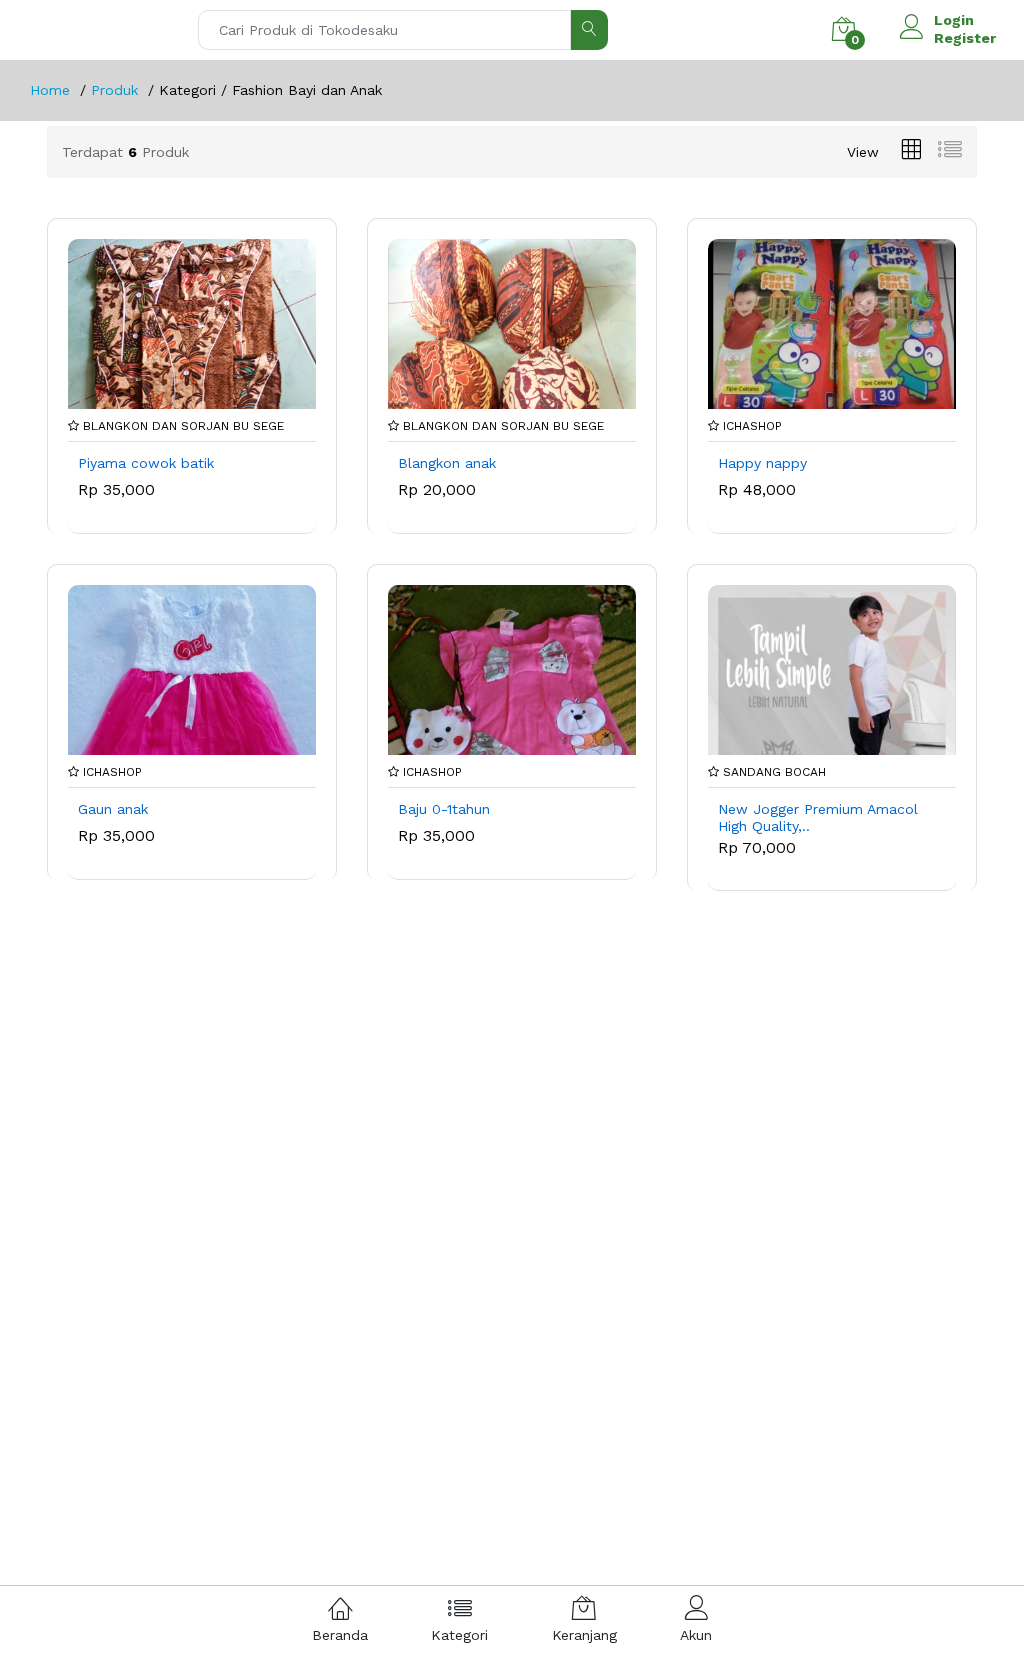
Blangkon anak (447, 463)
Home (50, 90)
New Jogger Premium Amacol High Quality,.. (818, 817)
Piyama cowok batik (146, 463)
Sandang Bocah (772, 772)
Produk (114, 90)
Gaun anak (113, 809)
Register (965, 38)
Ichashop (750, 426)
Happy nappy (762, 463)
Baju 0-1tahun (444, 809)
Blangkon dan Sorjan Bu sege (181, 426)
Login (954, 20)
